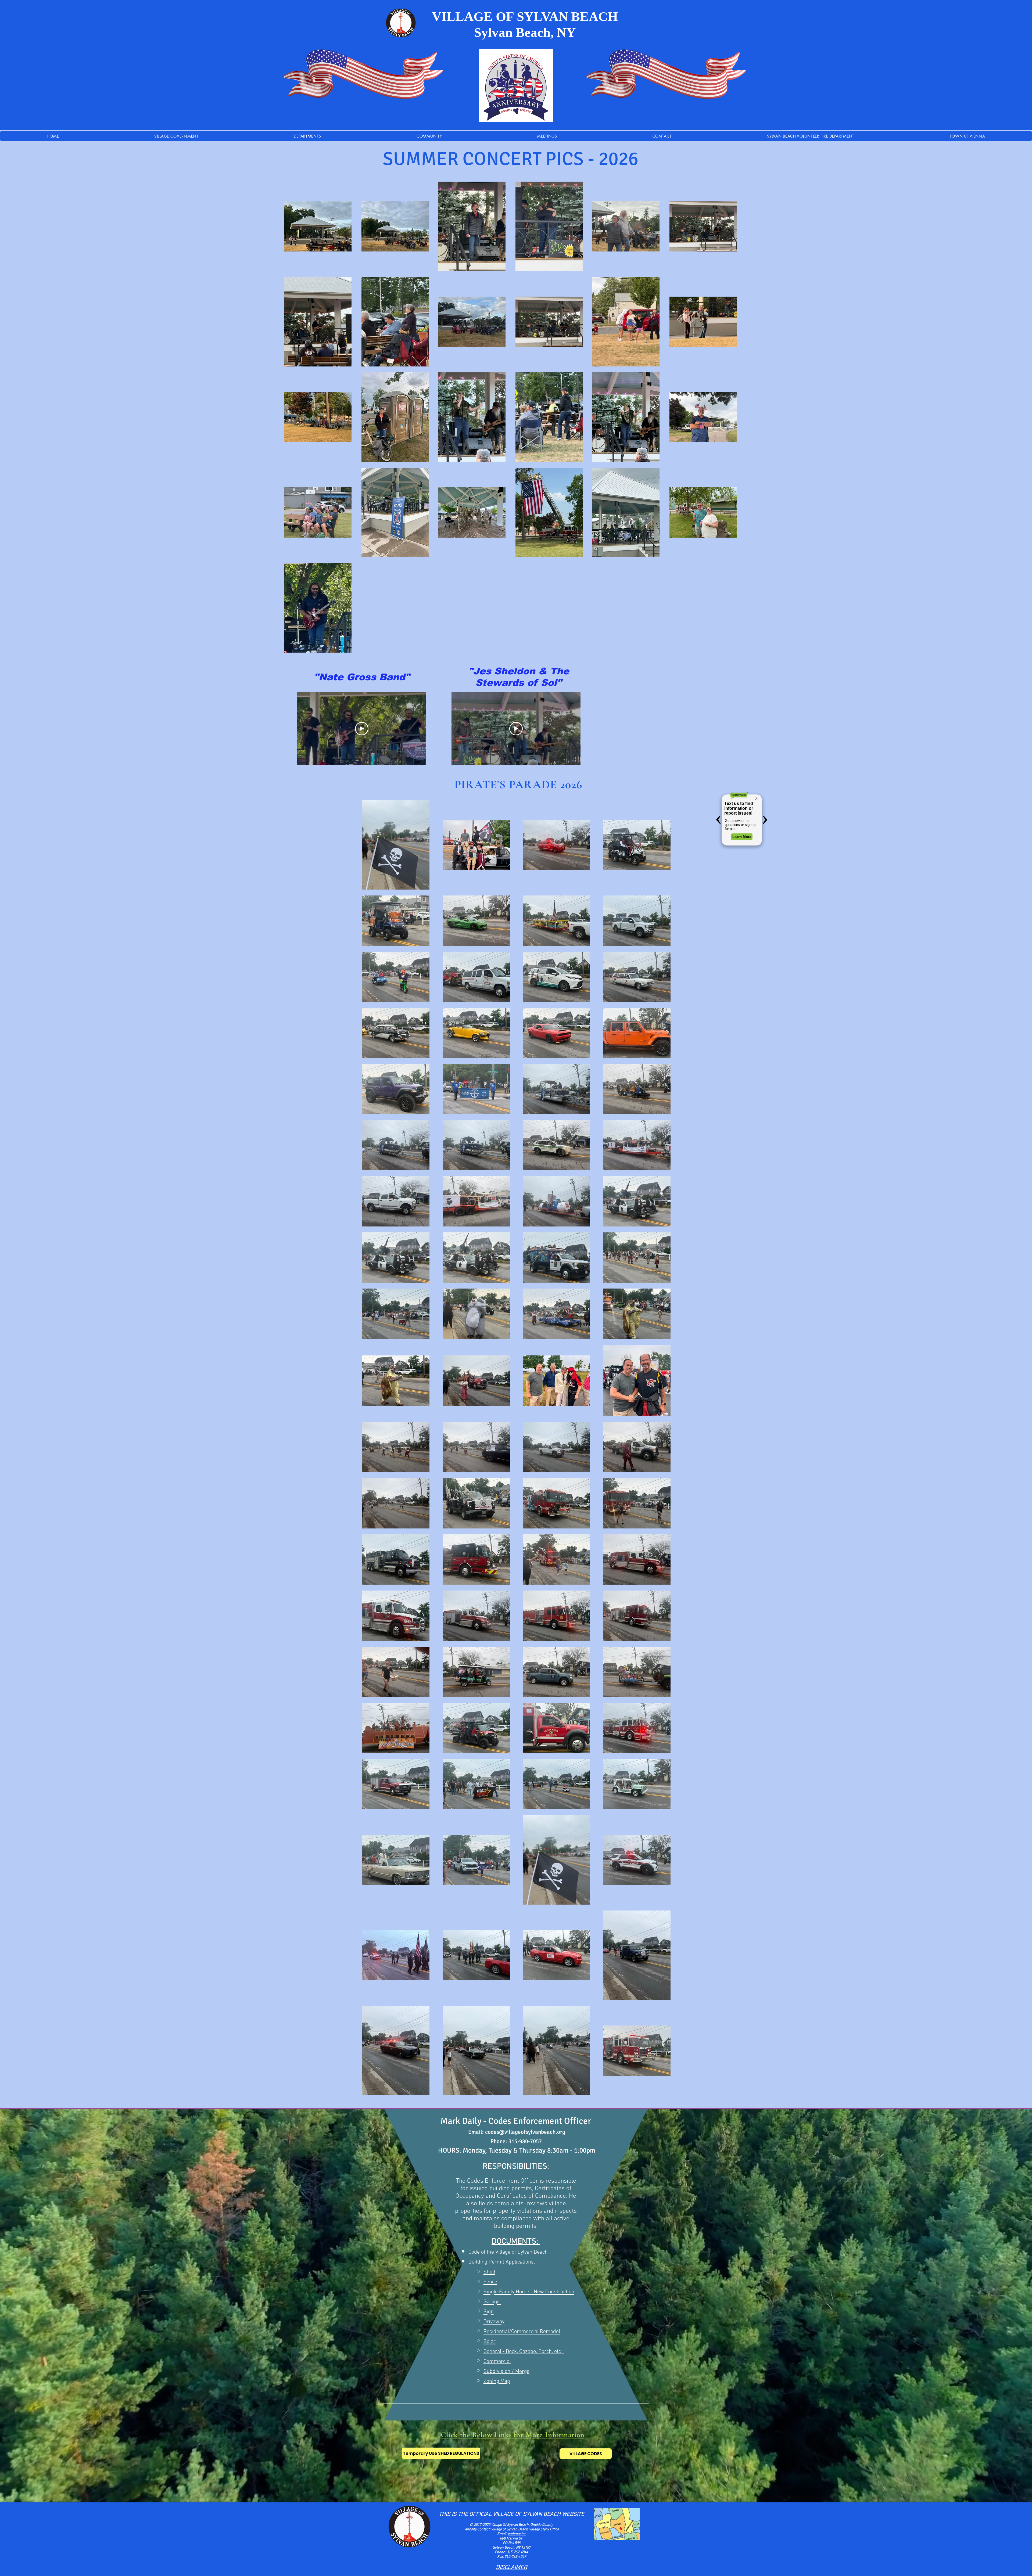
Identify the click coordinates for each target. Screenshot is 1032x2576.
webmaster (517, 2534)
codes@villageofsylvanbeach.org (525, 2132)
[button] (308, 136)
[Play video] (362, 729)
